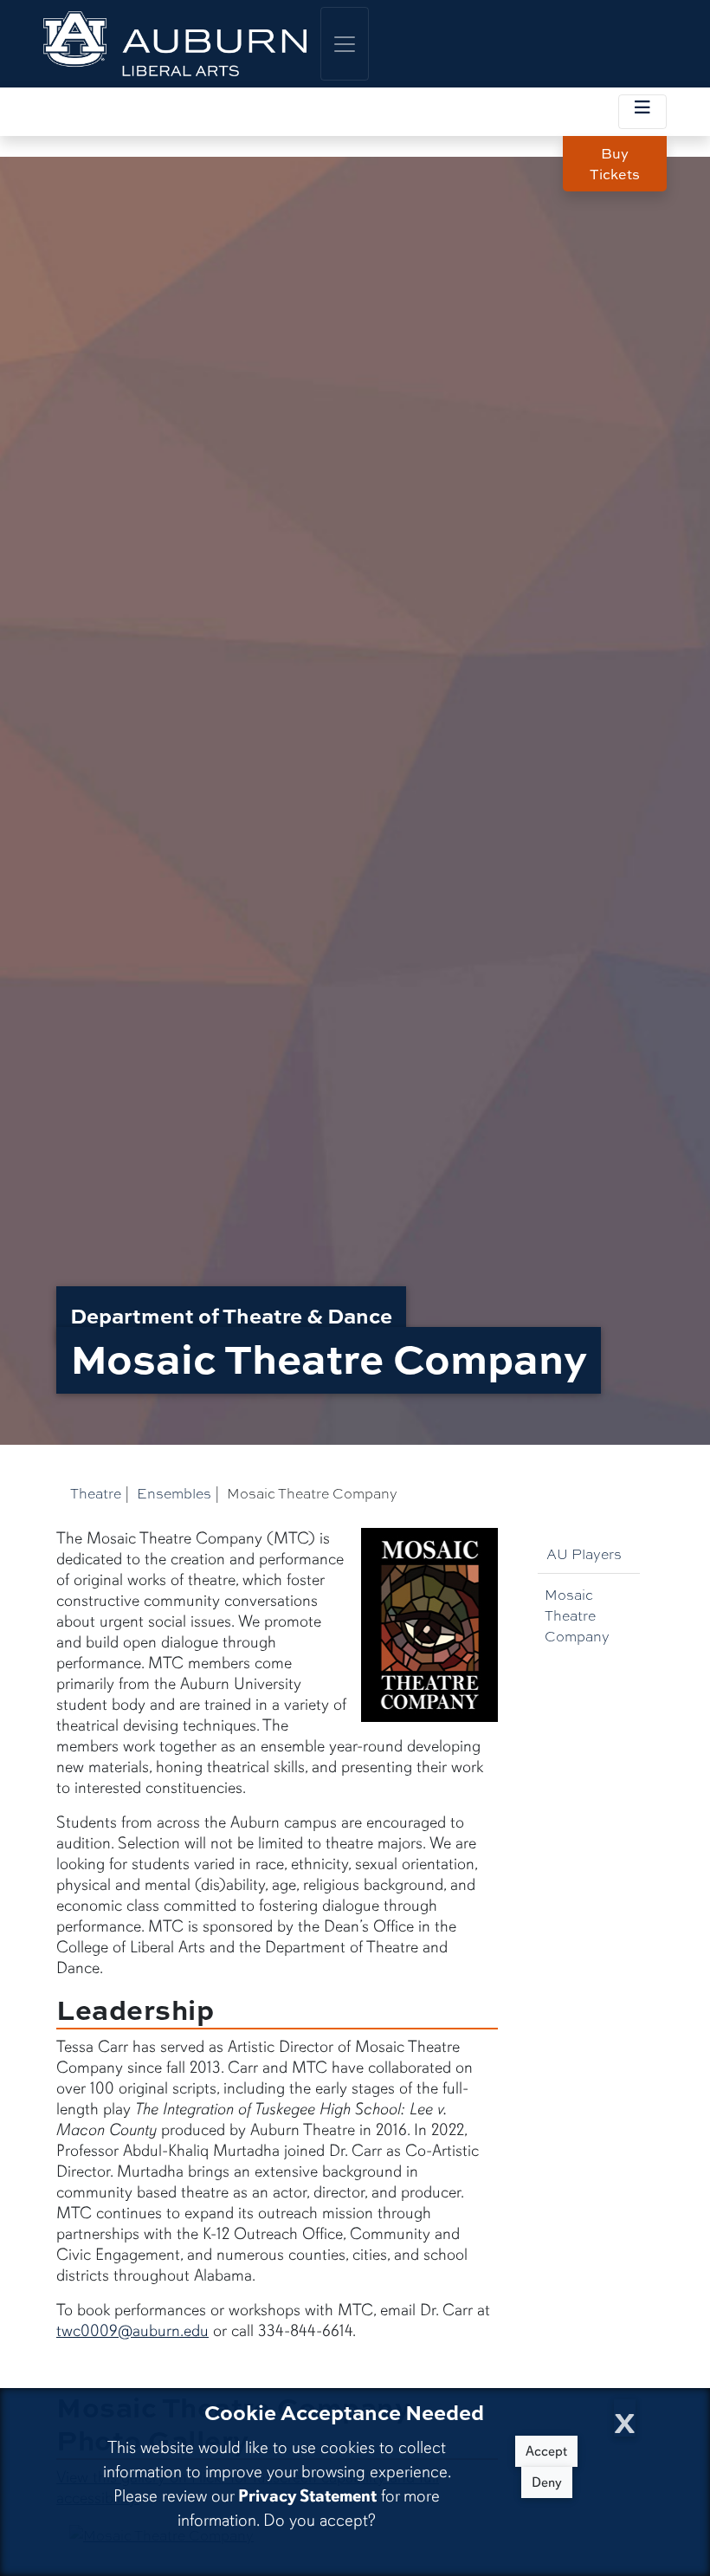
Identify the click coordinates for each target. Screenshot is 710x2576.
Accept (546, 2451)
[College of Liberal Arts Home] (175, 44)
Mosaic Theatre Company (577, 1615)
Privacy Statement (307, 2496)
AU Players (584, 1553)
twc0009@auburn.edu (132, 2331)
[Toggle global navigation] (345, 44)
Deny (547, 2482)
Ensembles (174, 1493)
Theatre (96, 1493)
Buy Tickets (615, 164)
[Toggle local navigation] (642, 112)
